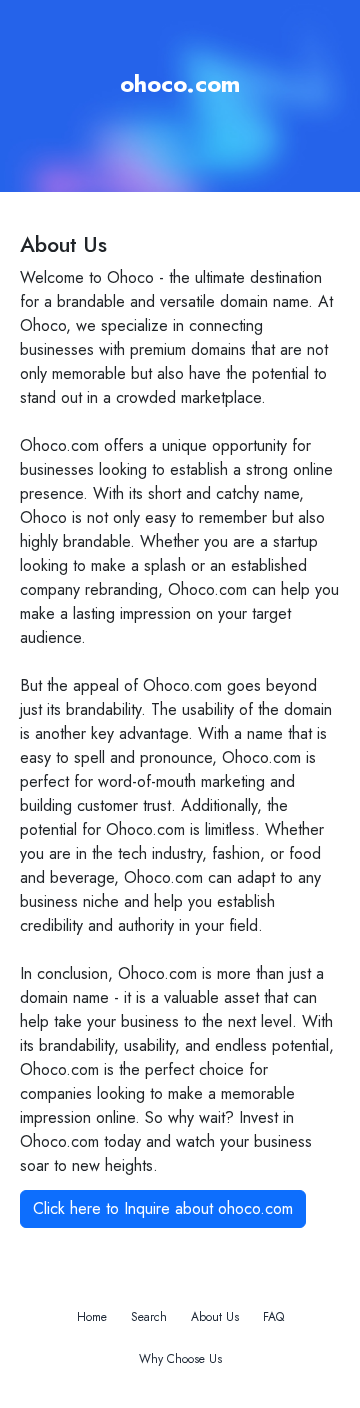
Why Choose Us (180, 1359)
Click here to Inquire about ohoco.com (163, 1208)
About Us (215, 1317)
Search (149, 1317)
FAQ (273, 1317)
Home (92, 1317)
